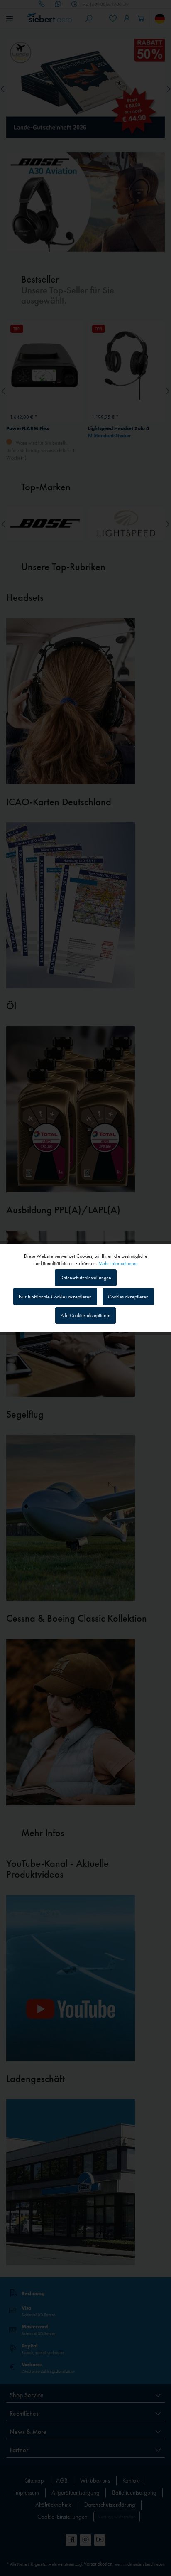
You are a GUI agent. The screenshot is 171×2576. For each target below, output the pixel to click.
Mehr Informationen (118, 1263)
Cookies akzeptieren (128, 1297)
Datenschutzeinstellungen (86, 1278)
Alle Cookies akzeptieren (85, 1315)
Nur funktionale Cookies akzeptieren (55, 1297)
